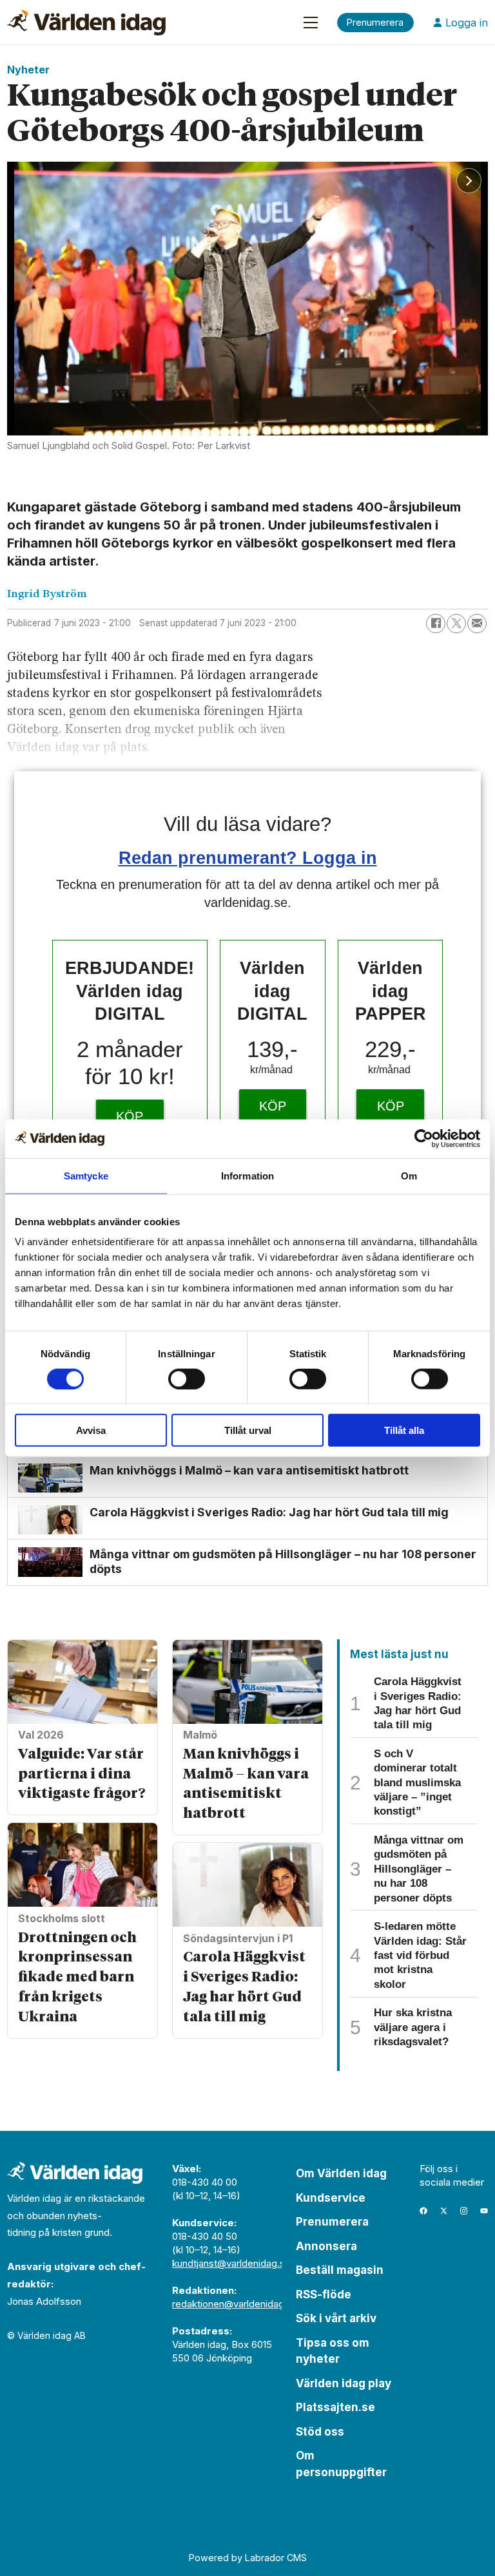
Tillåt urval (248, 1430)
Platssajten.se (335, 2407)
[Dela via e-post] (477, 624)
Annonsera (326, 2246)
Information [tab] (247, 1175)
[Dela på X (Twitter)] (456, 624)
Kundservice (331, 2198)
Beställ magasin (340, 2270)
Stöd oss (320, 2432)
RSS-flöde (324, 2295)
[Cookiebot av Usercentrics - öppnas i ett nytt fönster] (424, 1138)
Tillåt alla (404, 1430)
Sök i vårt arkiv (336, 2318)
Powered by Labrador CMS (248, 2558)
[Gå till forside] (86, 23)
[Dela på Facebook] (436, 624)
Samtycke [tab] (86, 1175)
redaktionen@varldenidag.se (235, 2304)
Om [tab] (409, 1175)
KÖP (130, 1116)
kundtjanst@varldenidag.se (231, 2263)
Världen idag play (344, 2383)
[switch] (187, 1379)
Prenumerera (332, 2222)
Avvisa (91, 1430)
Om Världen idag (341, 2173)
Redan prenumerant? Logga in (248, 858)
